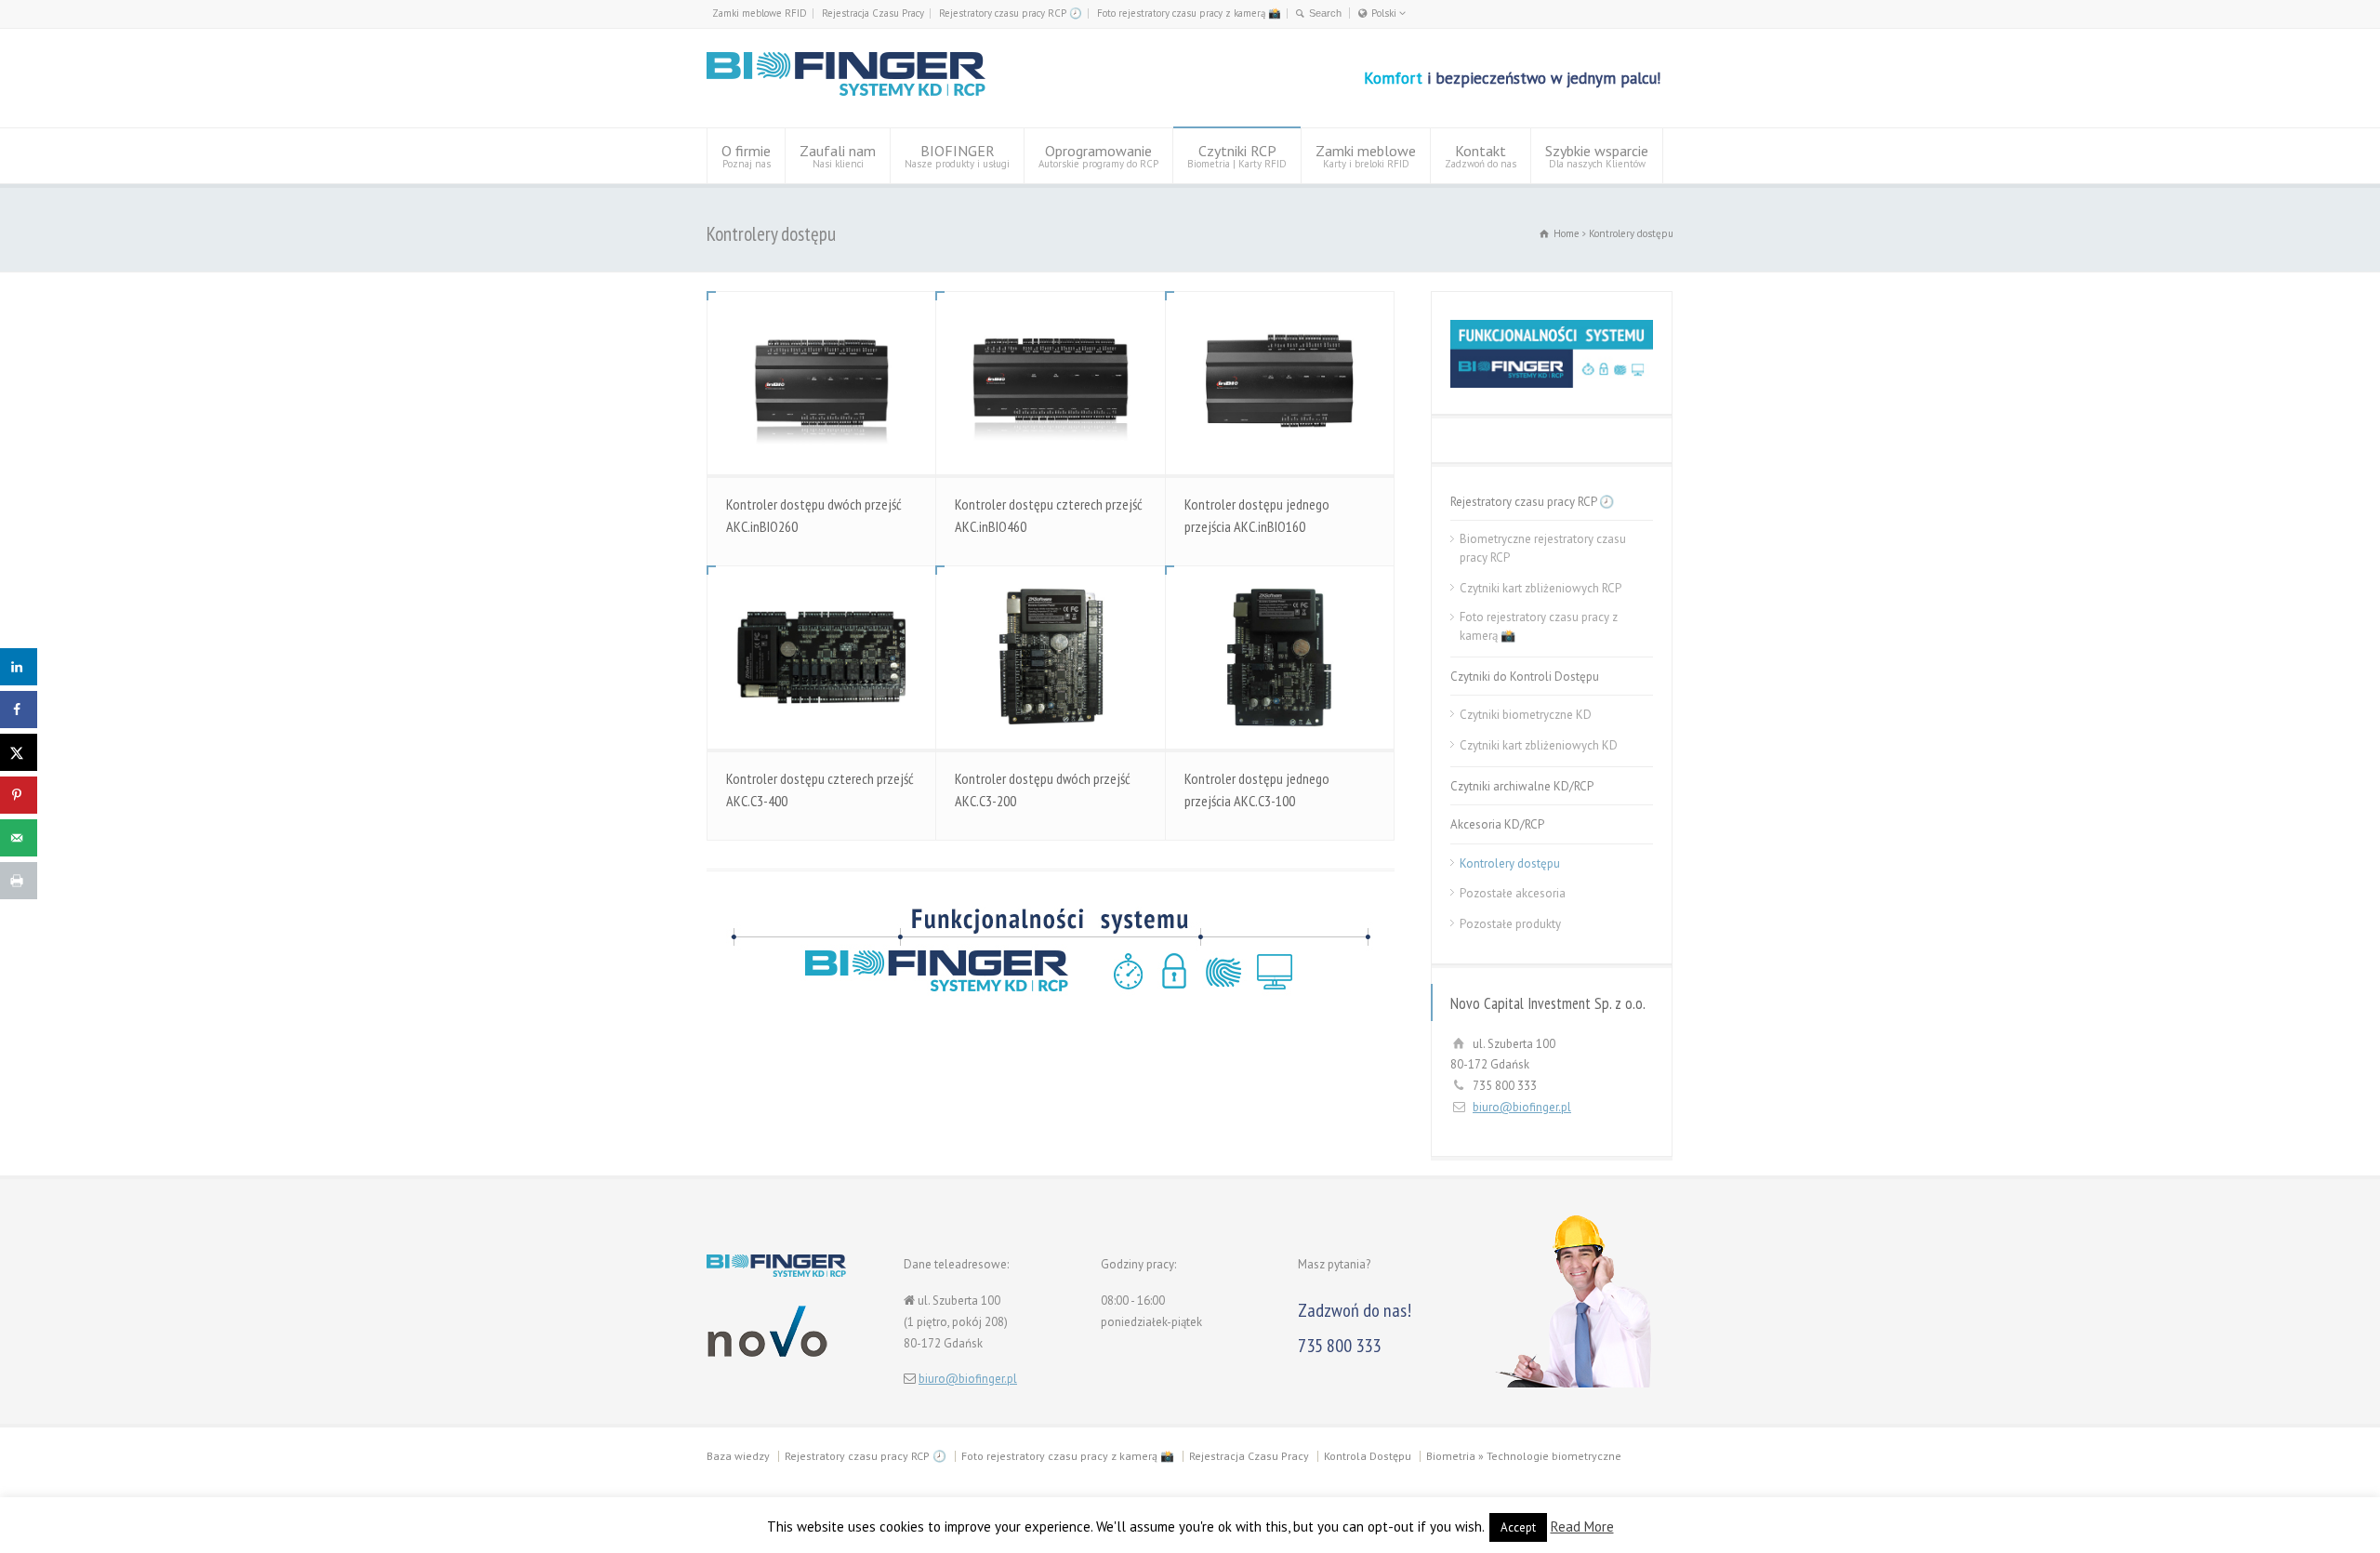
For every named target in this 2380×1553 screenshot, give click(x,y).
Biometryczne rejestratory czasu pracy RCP (1543, 548)
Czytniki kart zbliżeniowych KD (1539, 745)
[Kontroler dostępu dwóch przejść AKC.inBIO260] (821, 383)
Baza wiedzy (738, 1456)
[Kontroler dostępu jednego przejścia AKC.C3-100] (1280, 657)
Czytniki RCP (1237, 156)
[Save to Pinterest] (19, 795)
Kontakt (1481, 156)
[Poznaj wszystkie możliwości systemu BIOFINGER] (1051, 950)
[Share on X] (19, 752)
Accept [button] (1518, 1527)
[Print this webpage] (19, 881)
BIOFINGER (957, 156)
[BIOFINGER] (846, 93)
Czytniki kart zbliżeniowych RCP (1540, 588)
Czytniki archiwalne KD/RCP (1522, 786)
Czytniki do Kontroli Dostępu (1525, 677)
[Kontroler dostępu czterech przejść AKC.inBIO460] (1050, 383)
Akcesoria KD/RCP (1497, 824)
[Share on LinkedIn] (19, 667)
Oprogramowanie (1098, 156)
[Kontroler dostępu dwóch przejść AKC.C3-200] (1050, 657)
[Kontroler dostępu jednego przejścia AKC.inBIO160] (1280, 383)
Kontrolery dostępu (1510, 863)
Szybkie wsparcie (1597, 156)
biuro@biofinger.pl (1522, 1107)
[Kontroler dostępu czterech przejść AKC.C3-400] (821, 657)
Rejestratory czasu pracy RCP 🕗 (1011, 13)
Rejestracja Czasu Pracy (873, 13)
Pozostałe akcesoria (1513, 893)
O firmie (746, 156)
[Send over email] (19, 838)
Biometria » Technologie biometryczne (1524, 1456)
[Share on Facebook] (19, 710)
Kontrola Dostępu (1368, 1456)
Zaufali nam (838, 156)
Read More (1582, 1526)
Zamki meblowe (1366, 156)
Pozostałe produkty (1510, 924)
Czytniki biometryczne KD (1526, 715)
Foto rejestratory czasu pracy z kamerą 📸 (1189, 13)
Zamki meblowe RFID (760, 13)
